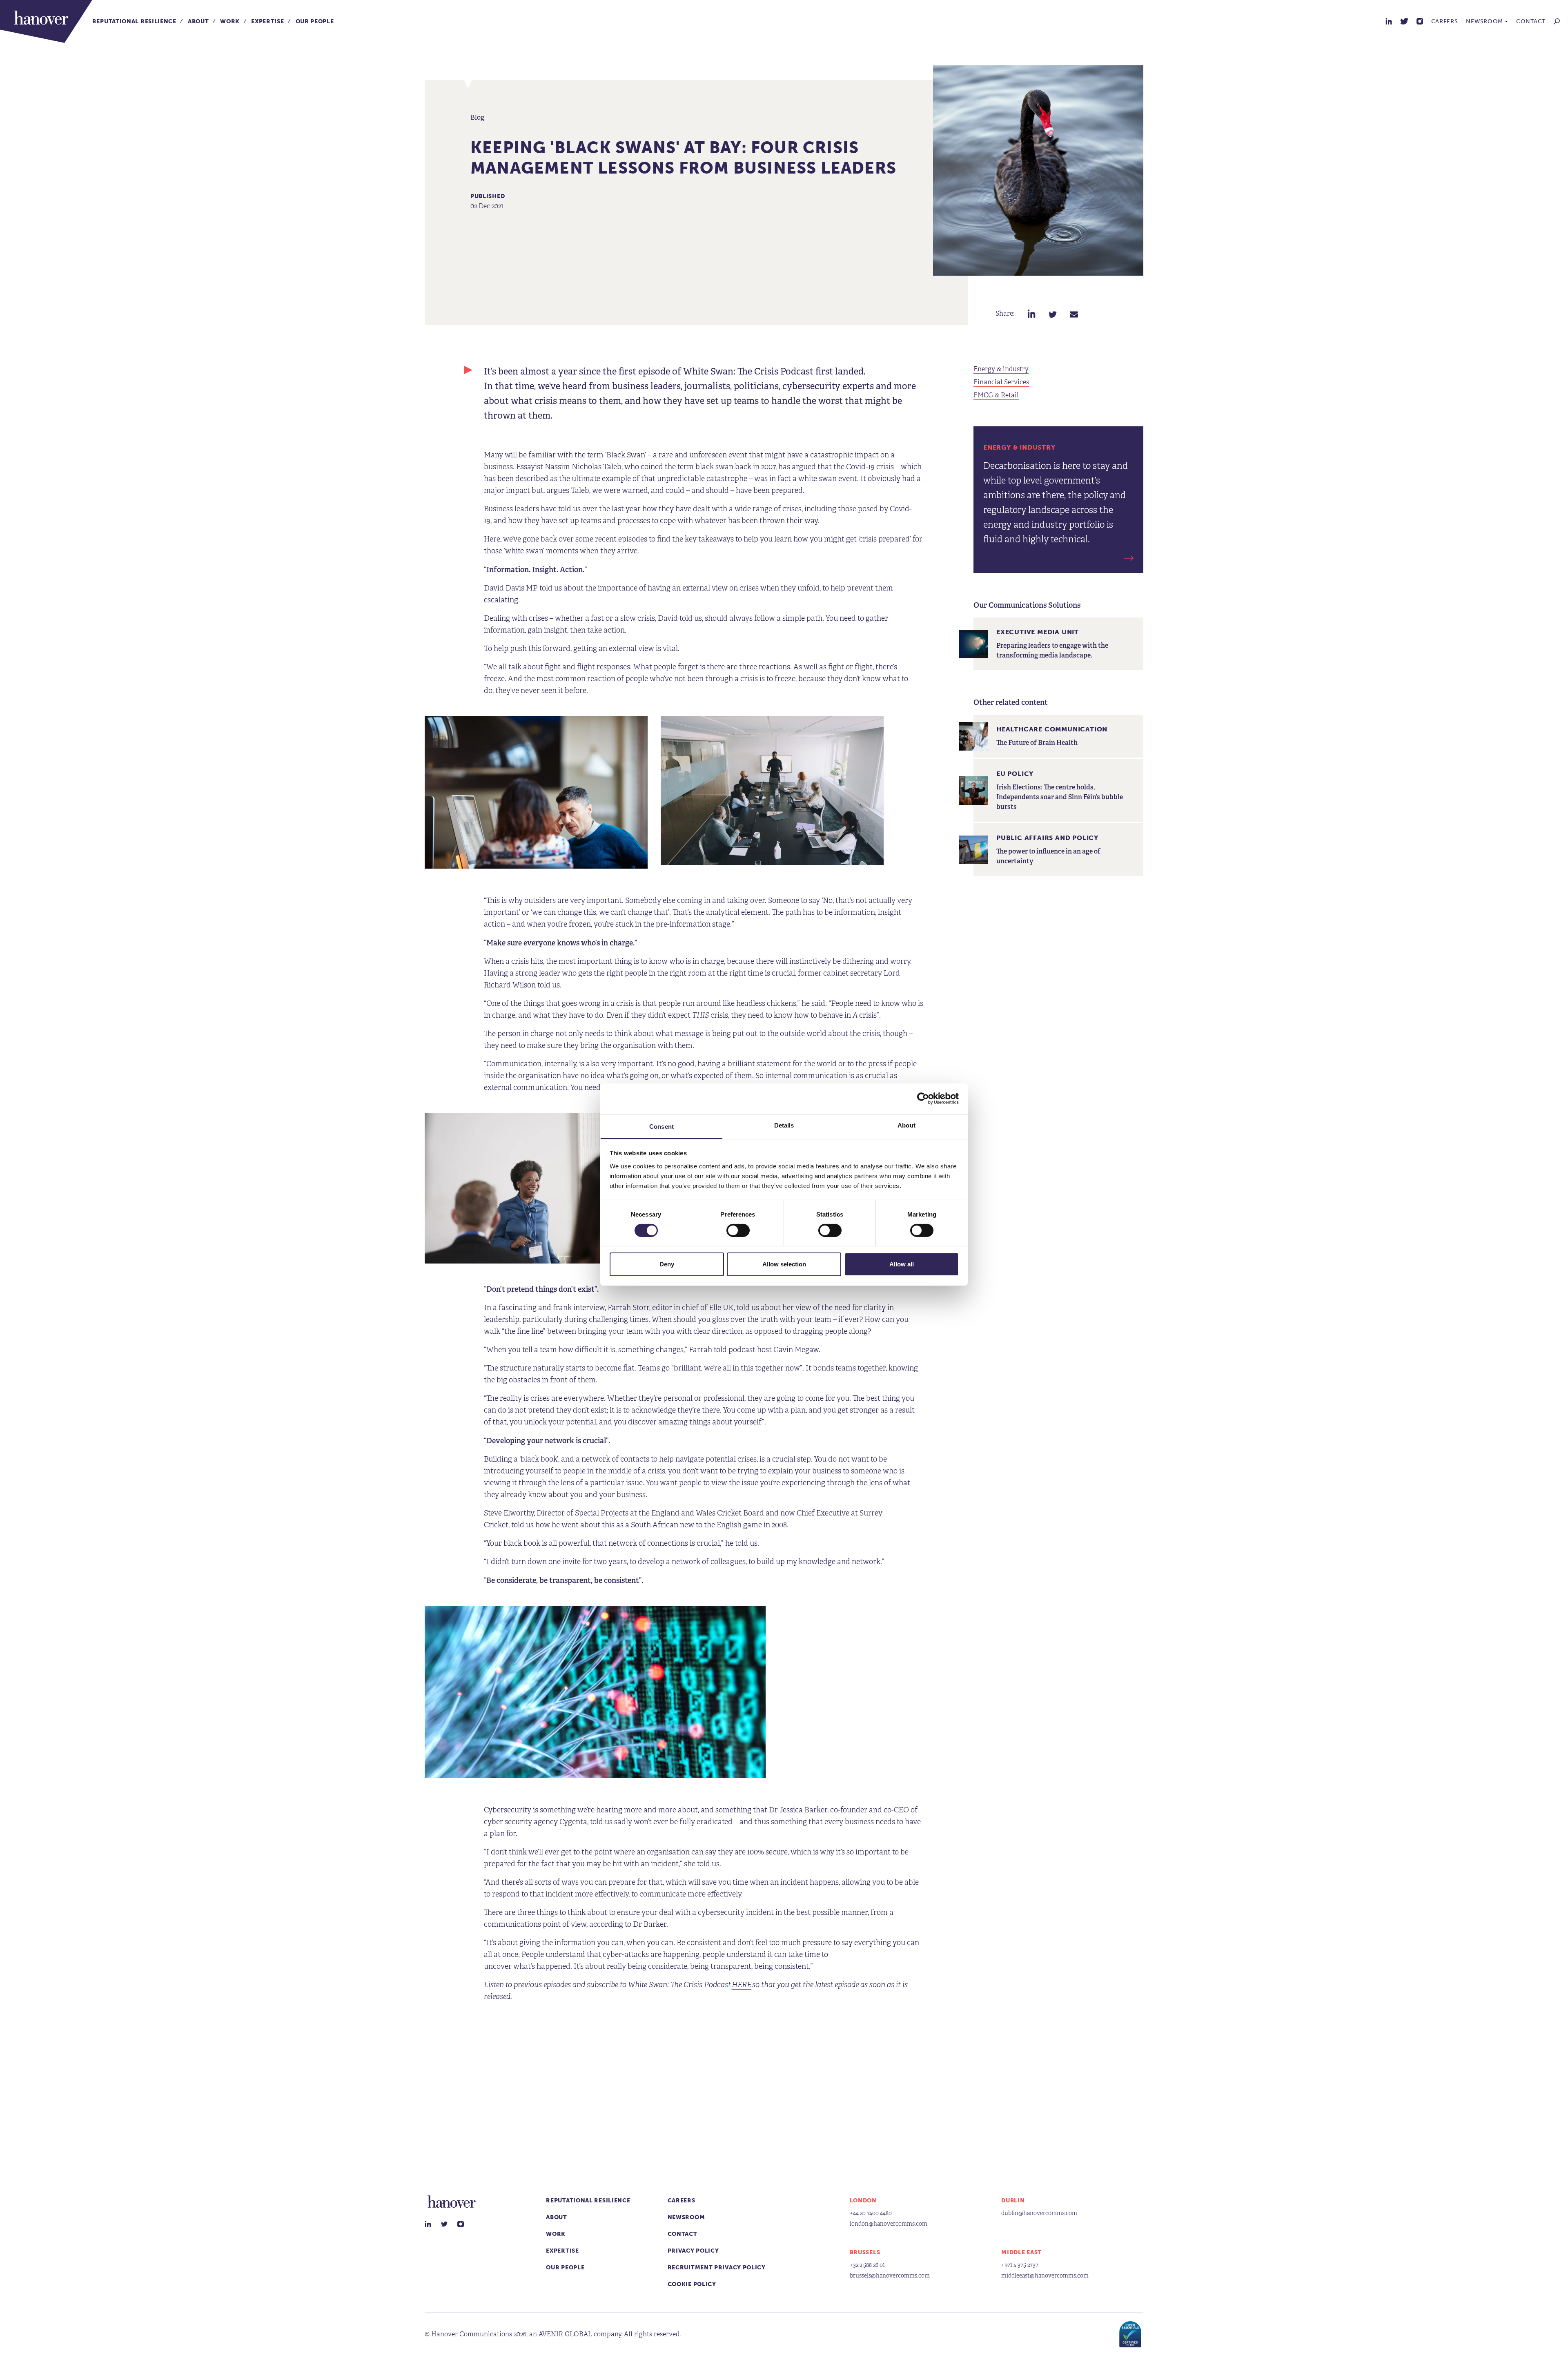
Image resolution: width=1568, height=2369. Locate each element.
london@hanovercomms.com (889, 2224)
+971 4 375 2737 (1020, 2265)
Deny (667, 1264)
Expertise (267, 21)
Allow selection (784, 1264)
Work (230, 21)
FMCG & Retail (996, 395)
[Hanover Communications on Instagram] (1420, 21)
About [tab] (906, 1125)
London (863, 2201)
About (198, 21)
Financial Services (1001, 382)
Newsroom (1484, 21)
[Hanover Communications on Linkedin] (1389, 21)
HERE (742, 1985)
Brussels (865, 2252)
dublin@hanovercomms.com (1039, 2213)
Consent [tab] (661, 1126)
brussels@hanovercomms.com (890, 2276)
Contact (1531, 21)
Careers (1445, 21)
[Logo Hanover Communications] (46, 21)
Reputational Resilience (134, 21)
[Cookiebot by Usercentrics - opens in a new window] (923, 1099)
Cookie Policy (692, 2284)
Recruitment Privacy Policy (717, 2268)
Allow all (902, 1264)
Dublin (1013, 2201)
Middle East (1021, 2252)
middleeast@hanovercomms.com (1045, 2276)
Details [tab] (784, 1125)
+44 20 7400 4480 (871, 2213)
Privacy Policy (693, 2251)
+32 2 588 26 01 (867, 2265)
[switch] (738, 1230)
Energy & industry (1001, 369)
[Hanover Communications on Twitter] (1404, 21)
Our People (315, 21)
